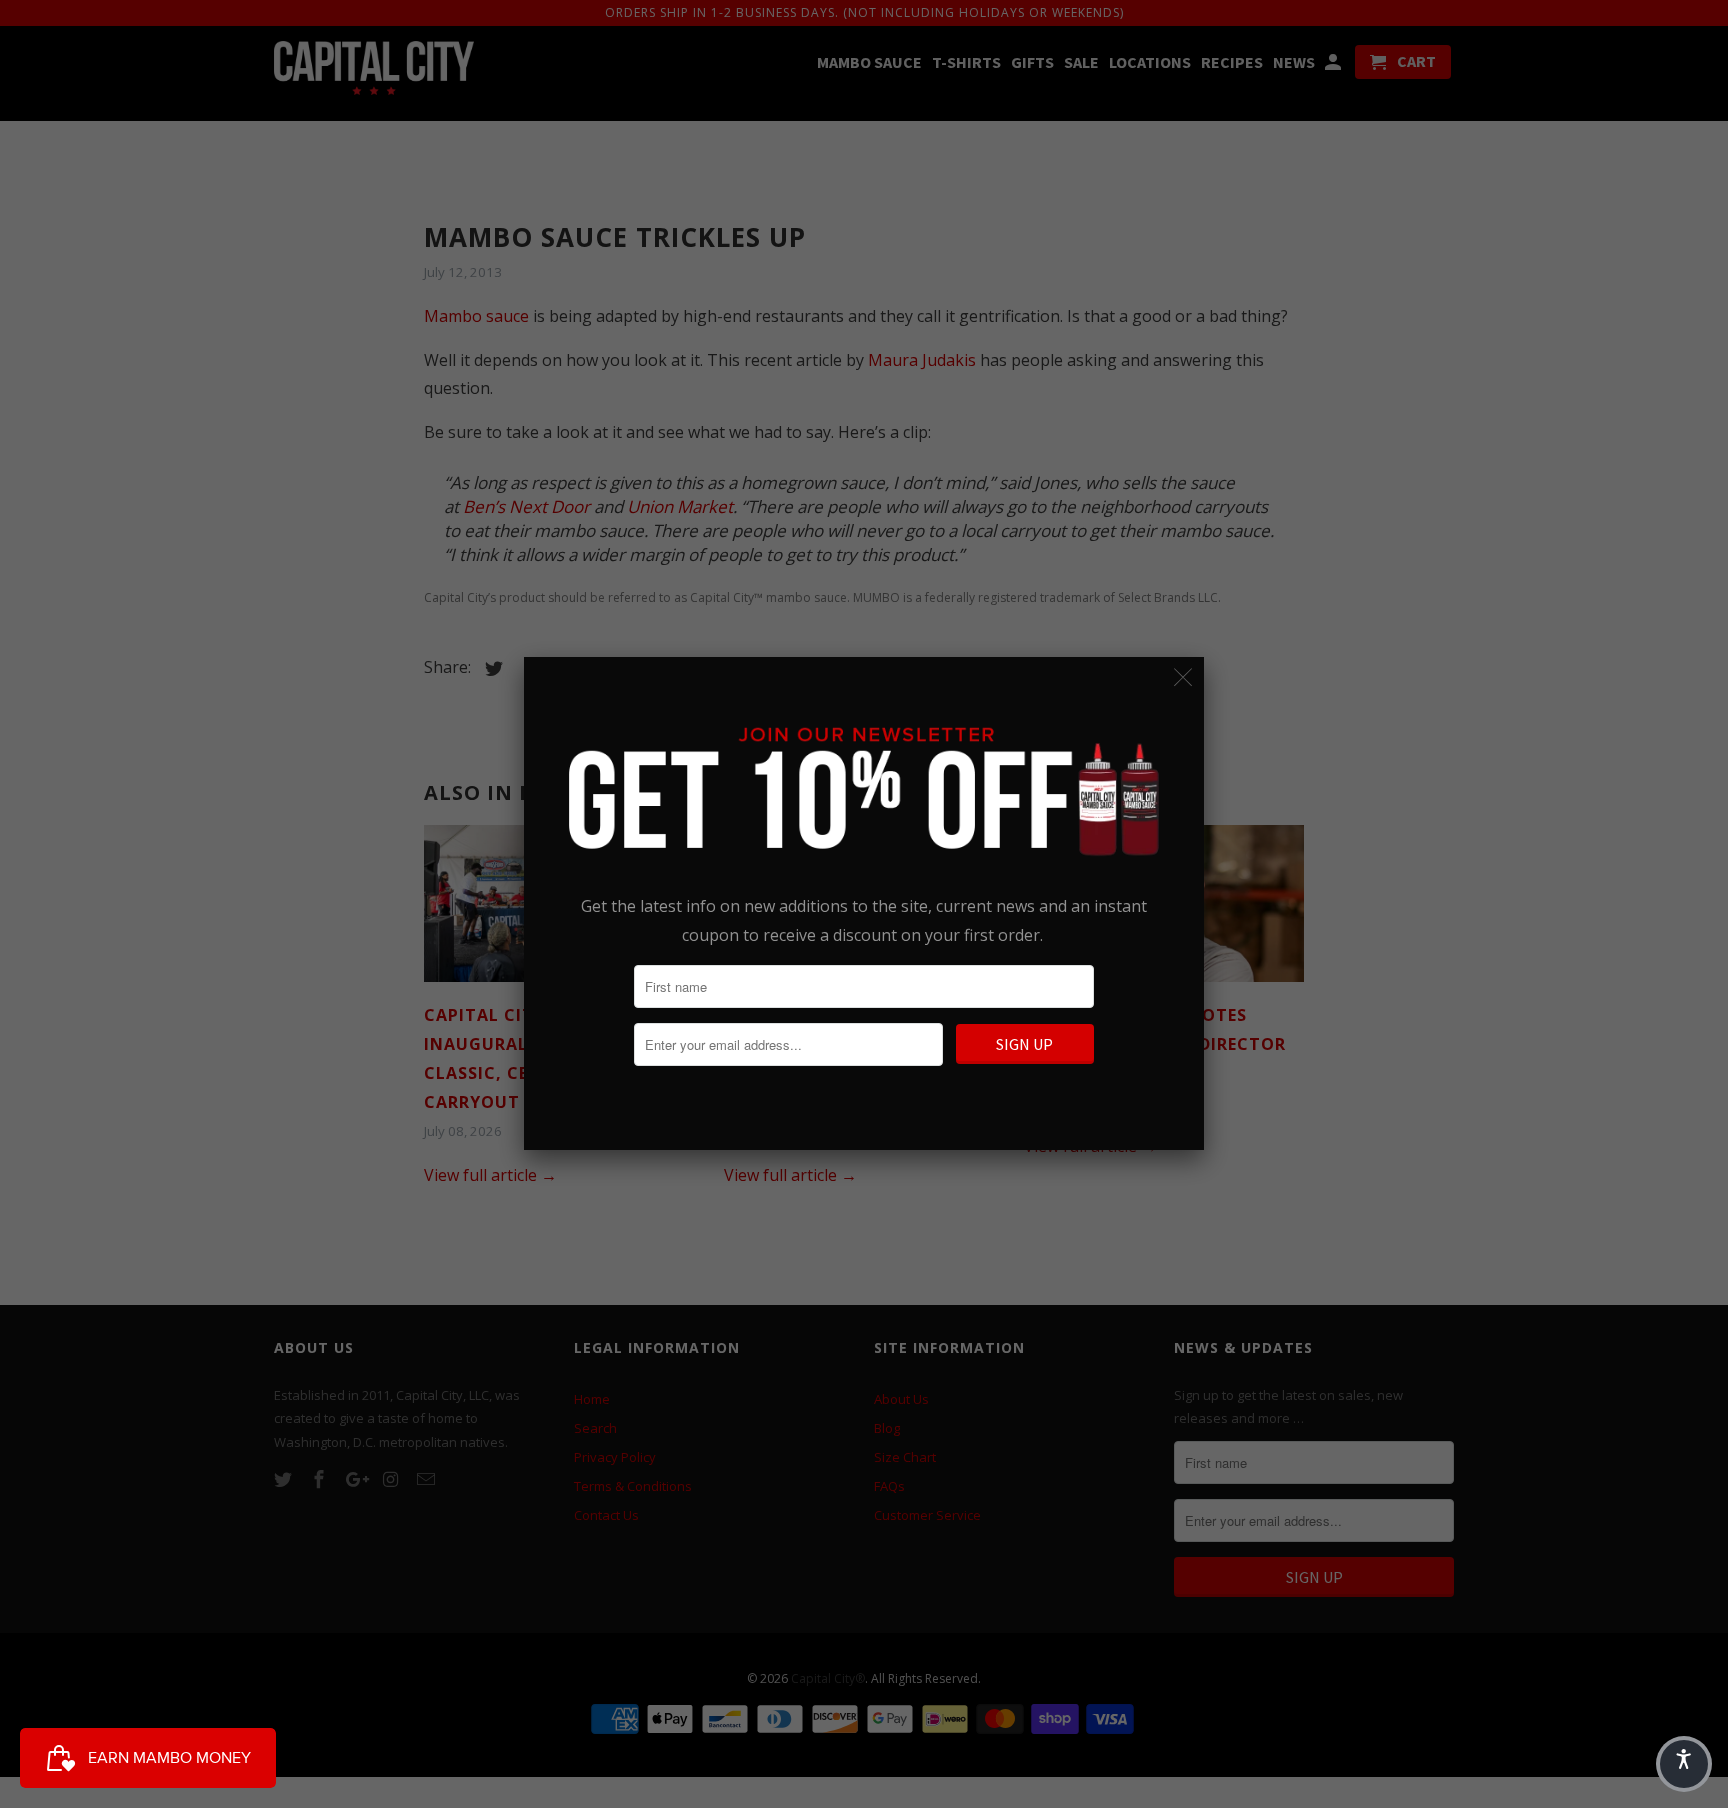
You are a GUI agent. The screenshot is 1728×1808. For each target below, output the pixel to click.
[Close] (1183, 677)
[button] (1684, 1764)
